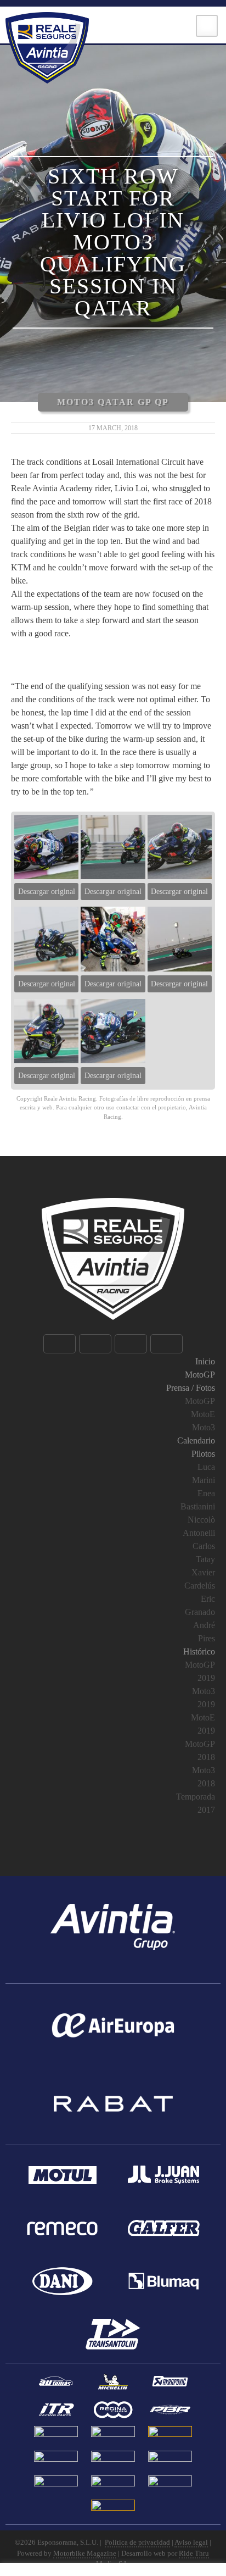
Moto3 (204, 1427)
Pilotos (203, 1454)
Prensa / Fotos (191, 1388)
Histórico (199, 1651)
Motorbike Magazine (85, 2553)
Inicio (205, 1361)
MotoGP (200, 1375)
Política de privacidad (137, 2542)
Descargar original (47, 892)
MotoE (203, 1414)
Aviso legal (191, 2542)
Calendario (196, 1440)
